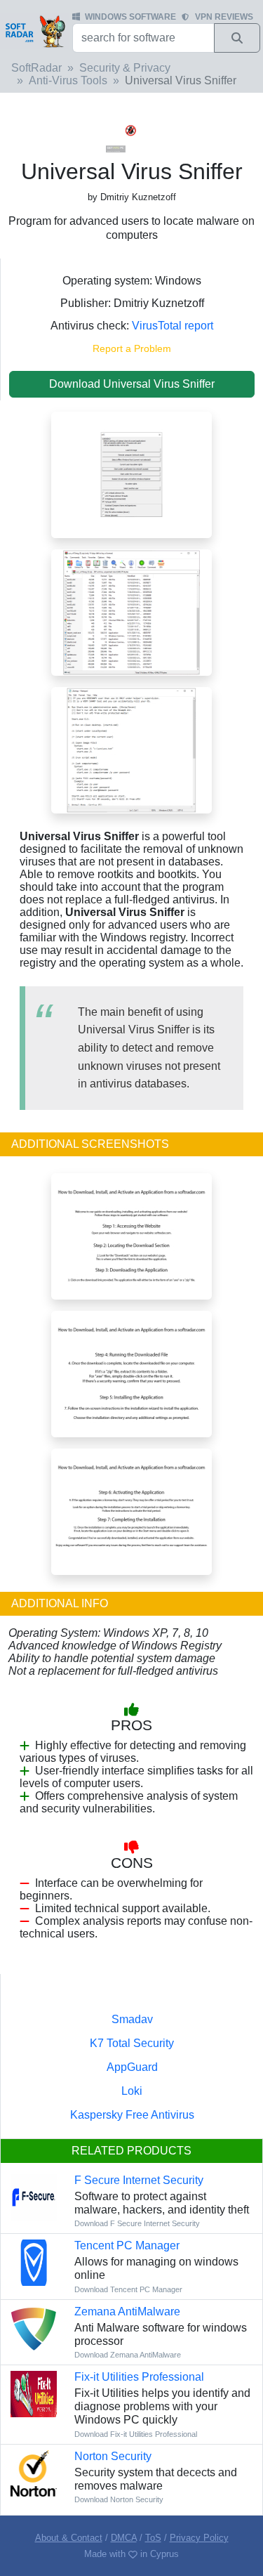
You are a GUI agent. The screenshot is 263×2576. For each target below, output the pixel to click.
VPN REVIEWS (224, 17)
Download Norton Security (119, 2499)
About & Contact (69, 2538)
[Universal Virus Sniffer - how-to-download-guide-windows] (131, 1373)
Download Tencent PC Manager (128, 2289)
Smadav (132, 2019)
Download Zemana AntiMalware (128, 2355)
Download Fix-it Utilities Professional (136, 2434)
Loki (132, 2091)
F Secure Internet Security (139, 2180)
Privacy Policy (199, 2538)
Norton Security (113, 2456)
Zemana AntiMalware (127, 2312)
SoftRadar (36, 68)
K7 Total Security (132, 2043)
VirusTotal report (173, 326)
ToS (153, 2538)
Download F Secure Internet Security (137, 2223)
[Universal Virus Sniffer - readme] (131, 749)
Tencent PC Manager (127, 2245)
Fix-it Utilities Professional (139, 2377)
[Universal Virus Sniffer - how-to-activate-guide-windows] (131, 1511)
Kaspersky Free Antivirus (132, 2115)
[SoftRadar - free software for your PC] (35, 31)
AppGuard (132, 2067)
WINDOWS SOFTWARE (130, 17)
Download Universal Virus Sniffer (132, 384)
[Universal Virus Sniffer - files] (131, 612)
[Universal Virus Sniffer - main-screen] (131, 474)
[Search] (237, 38)
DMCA (124, 2538)
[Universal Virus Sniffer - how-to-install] (131, 1235)
